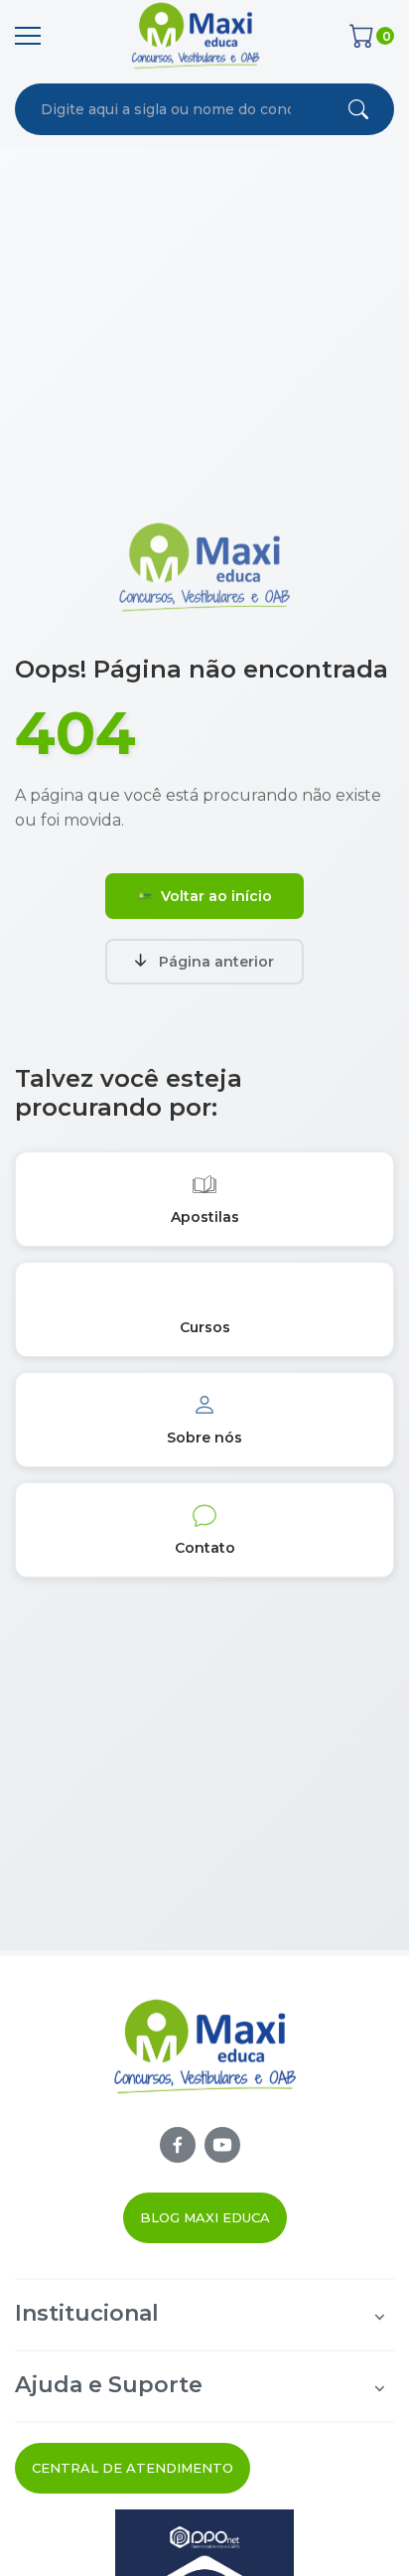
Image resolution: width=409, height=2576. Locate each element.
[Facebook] (178, 2145)
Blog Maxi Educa (205, 2217)
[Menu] (28, 36)
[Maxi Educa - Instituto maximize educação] (205, 2061)
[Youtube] (222, 2145)
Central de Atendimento (133, 2468)
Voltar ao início (216, 896)
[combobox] (166, 109)
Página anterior (216, 962)
